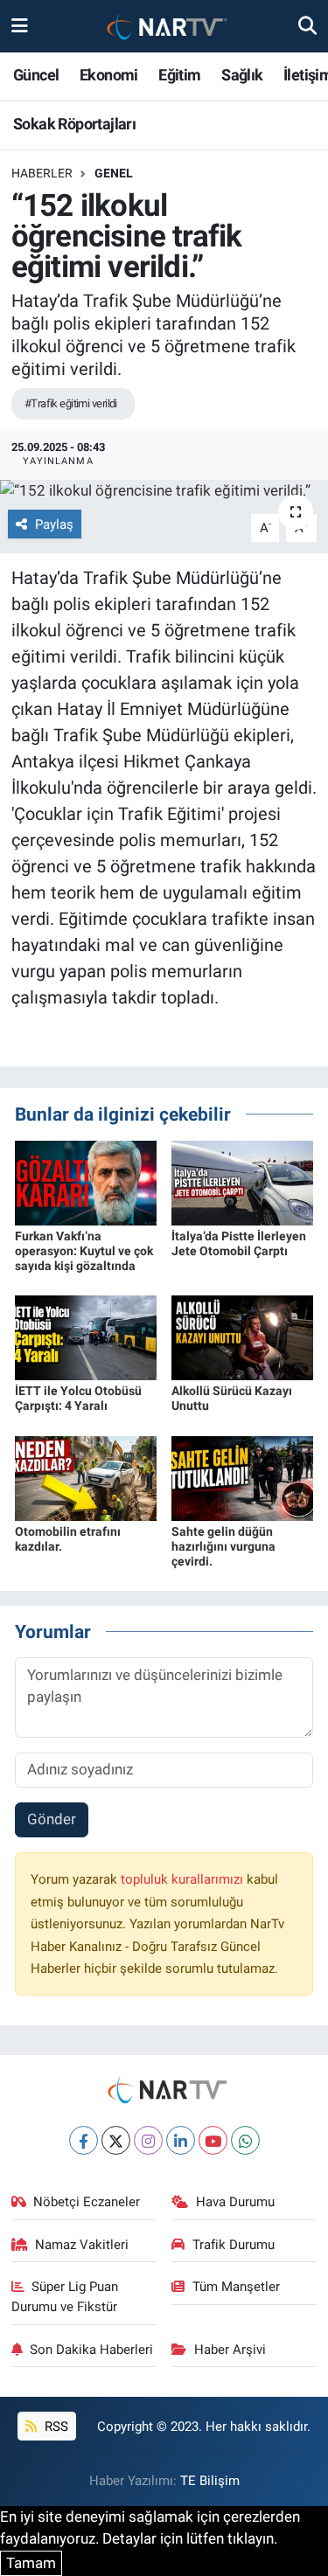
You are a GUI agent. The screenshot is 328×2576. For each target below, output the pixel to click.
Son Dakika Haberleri (91, 2350)
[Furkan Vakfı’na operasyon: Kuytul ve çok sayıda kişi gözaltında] (86, 1182)
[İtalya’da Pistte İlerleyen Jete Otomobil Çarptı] (242, 1182)
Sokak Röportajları (74, 124)
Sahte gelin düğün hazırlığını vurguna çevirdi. (223, 1546)
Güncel (36, 75)
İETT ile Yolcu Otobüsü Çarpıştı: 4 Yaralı (78, 1398)
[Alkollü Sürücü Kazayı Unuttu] (242, 1337)
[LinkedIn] (181, 2140)
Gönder (52, 1819)
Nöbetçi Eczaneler (87, 2202)
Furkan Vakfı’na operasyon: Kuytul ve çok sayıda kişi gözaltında (84, 1251)
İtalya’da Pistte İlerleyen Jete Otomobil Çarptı (239, 1243)
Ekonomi (109, 75)
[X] (116, 2140)
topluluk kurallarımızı (184, 1879)
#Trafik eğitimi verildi (71, 403)
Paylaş (54, 524)
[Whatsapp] (245, 2140)
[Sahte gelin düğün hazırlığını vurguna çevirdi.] (242, 1477)
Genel (114, 173)
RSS (55, 2427)
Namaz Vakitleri (82, 2245)
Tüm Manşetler (236, 2287)
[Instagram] (148, 2140)
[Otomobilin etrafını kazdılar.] (86, 1477)
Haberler (42, 173)
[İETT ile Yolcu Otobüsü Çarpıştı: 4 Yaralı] (86, 1337)
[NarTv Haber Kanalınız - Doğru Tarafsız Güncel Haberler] (164, 27)
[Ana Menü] (20, 25)
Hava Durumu (235, 2202)
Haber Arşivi (230, 2350)
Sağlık (242, 75)
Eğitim (179, 75)
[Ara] (307, 25)
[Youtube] (213, 2140)
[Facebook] (84, 2140)
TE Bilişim (210, 2481)
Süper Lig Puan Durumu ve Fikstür (65, 2296)
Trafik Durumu (234, 2245)
